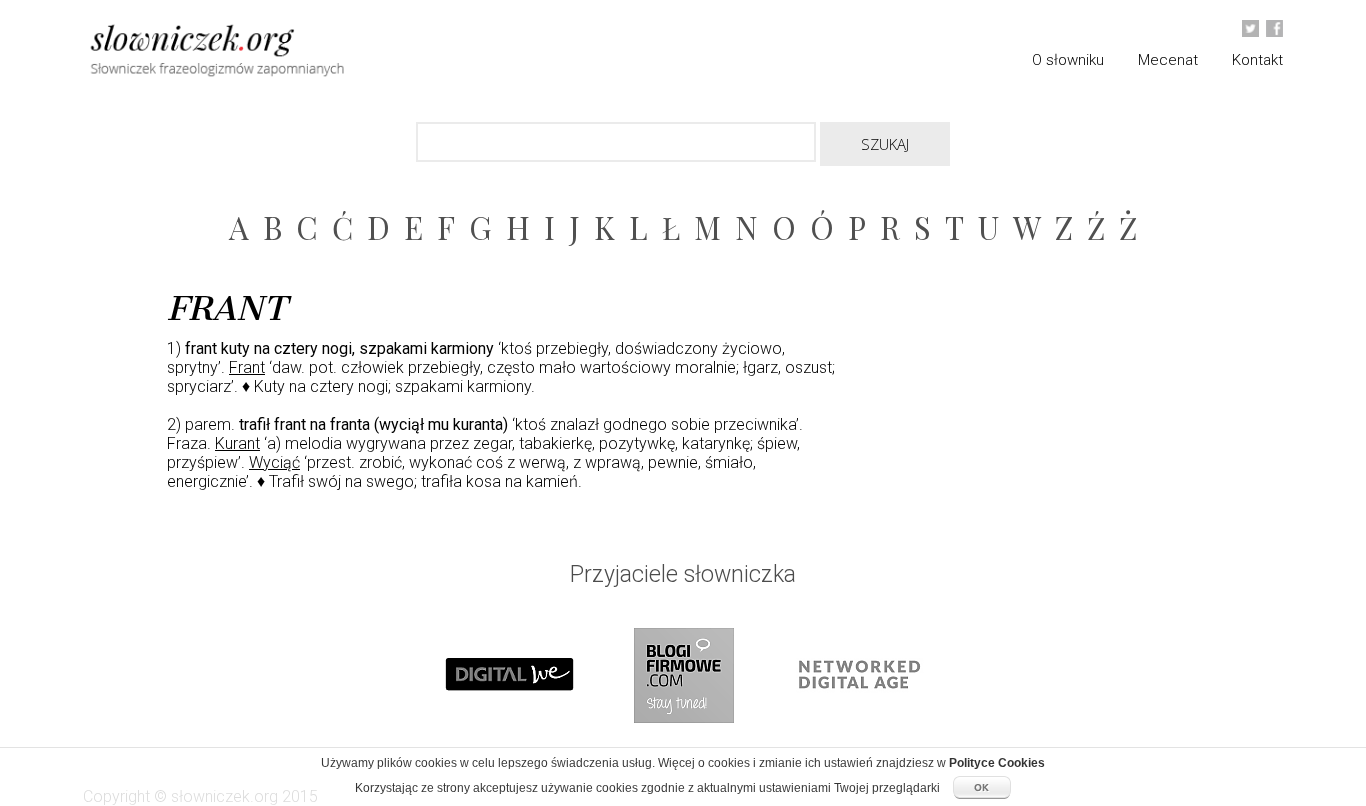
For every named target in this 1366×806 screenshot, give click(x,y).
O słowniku (1068, 60)
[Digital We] (509, 742)
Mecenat (1168, 60)
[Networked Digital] (857, 742)
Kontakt (1257, 60)
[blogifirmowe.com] (683, 742)
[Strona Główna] (263, 53)
